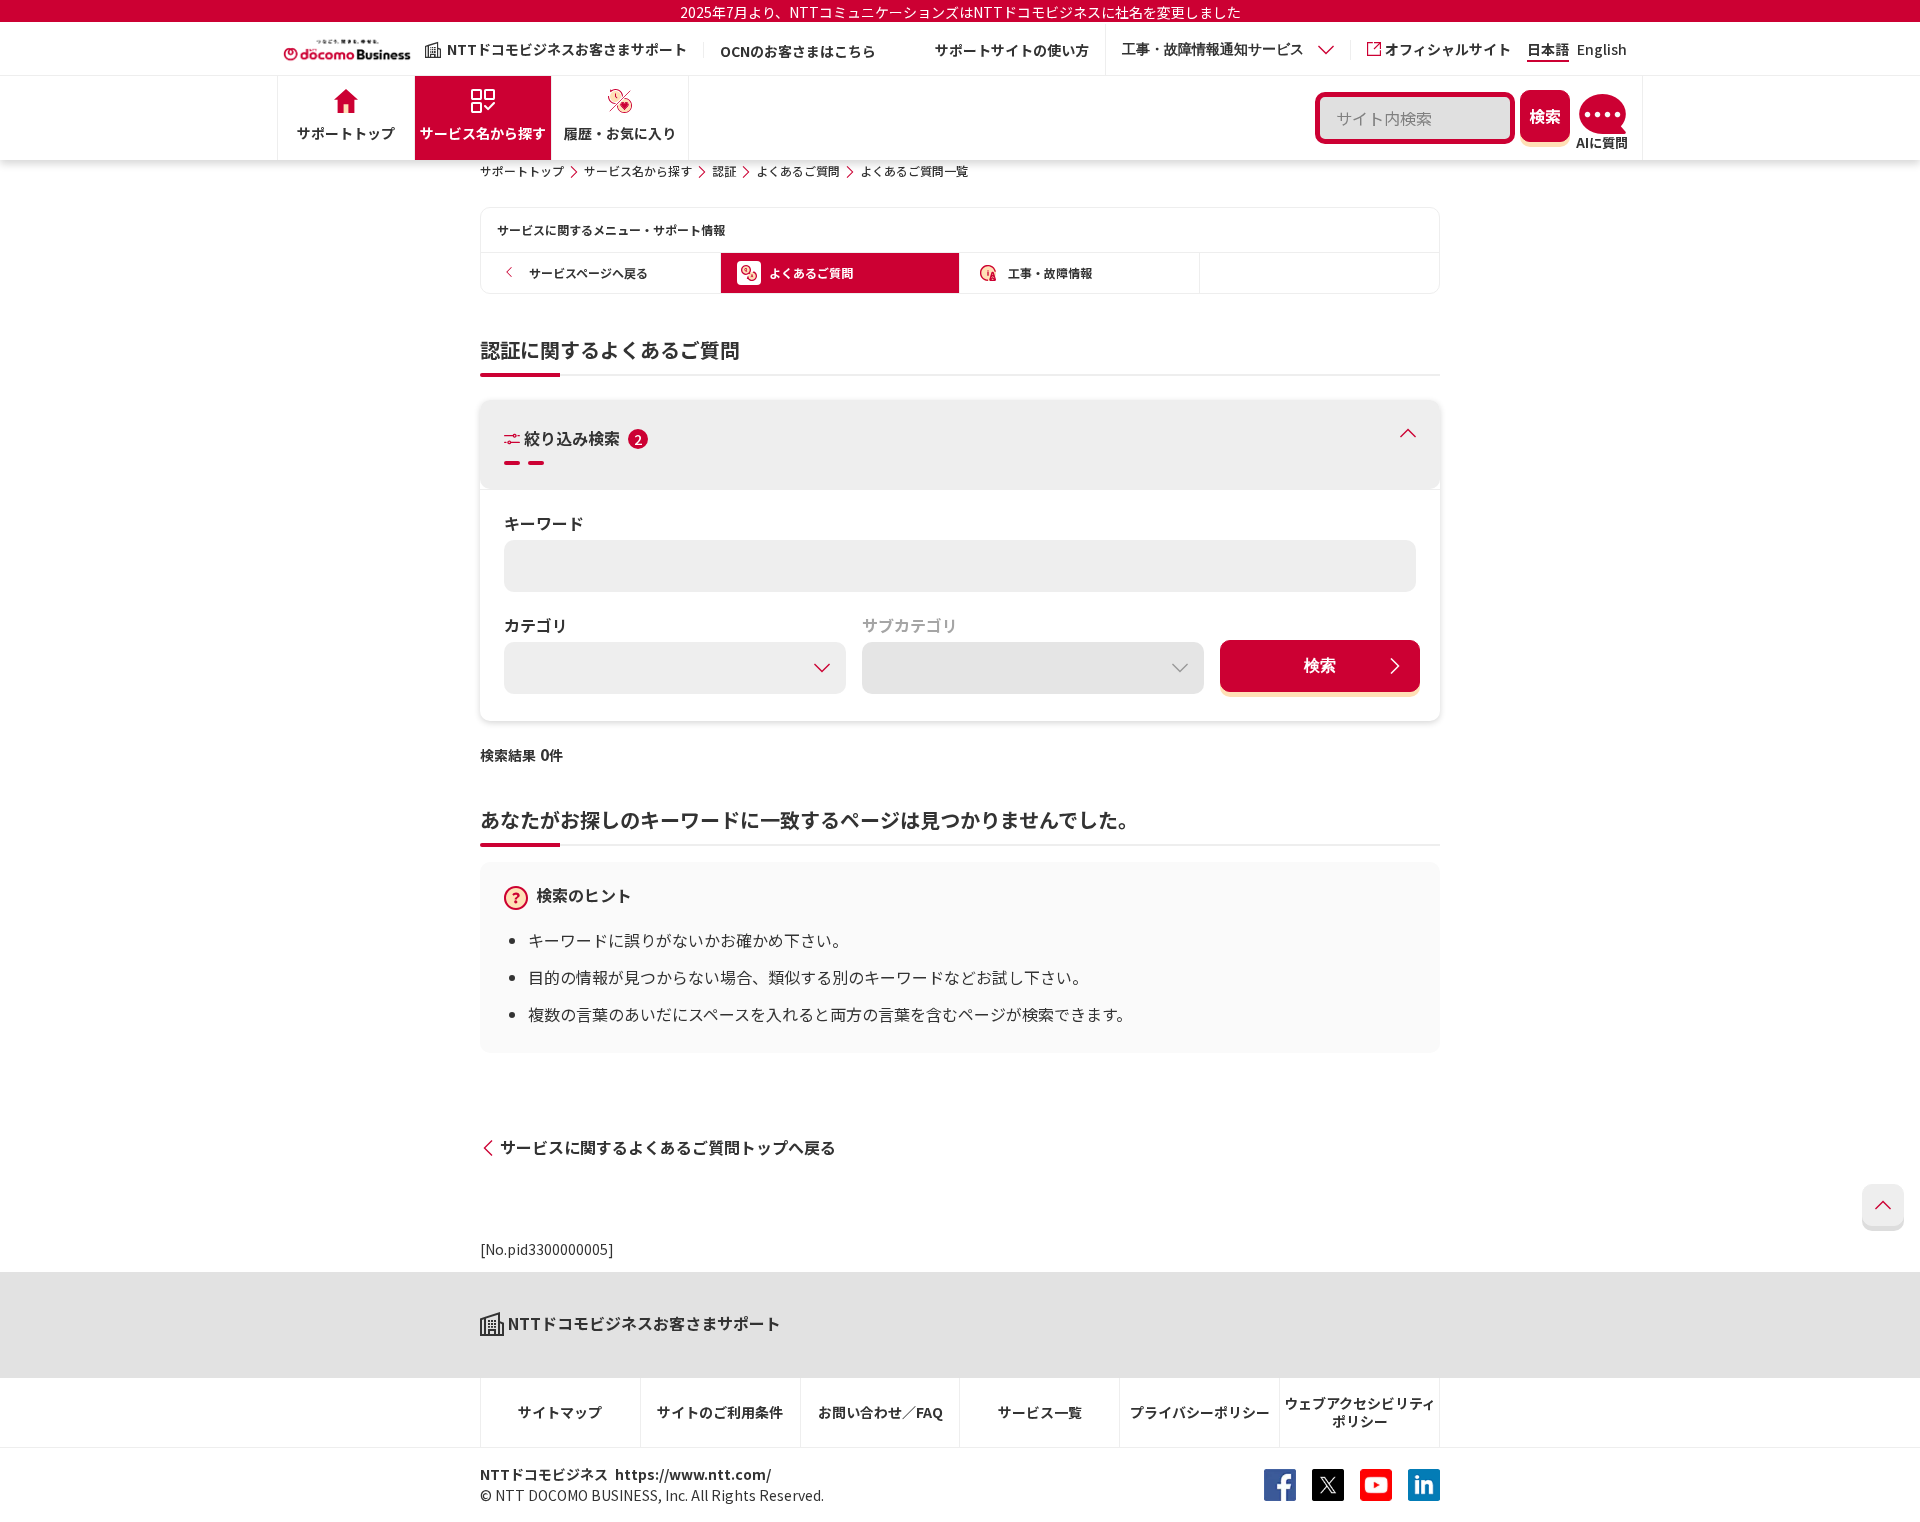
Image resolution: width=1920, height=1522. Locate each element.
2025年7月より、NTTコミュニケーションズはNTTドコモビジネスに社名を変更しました (960, 12)
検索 (1320, 665)
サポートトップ (522, 170)
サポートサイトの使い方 (1012, 50)
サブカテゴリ (910, 625)
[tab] (1228, 49)
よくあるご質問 (798, 170)
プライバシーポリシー (1200, 1412)
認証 (724, 170)
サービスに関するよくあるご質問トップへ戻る (668, 1147)
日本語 (1548, 50)
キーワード (544, 523)
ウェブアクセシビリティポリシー (1360, 1412)
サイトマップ (560, 1412)
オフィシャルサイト (1448, 49)
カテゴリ (536, 625)
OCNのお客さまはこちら (798, 51)
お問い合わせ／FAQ (880, 1412)
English (1602, 50)
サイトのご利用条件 (720, 1412)
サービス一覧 (1040, 1412)
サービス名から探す (638, 170)
